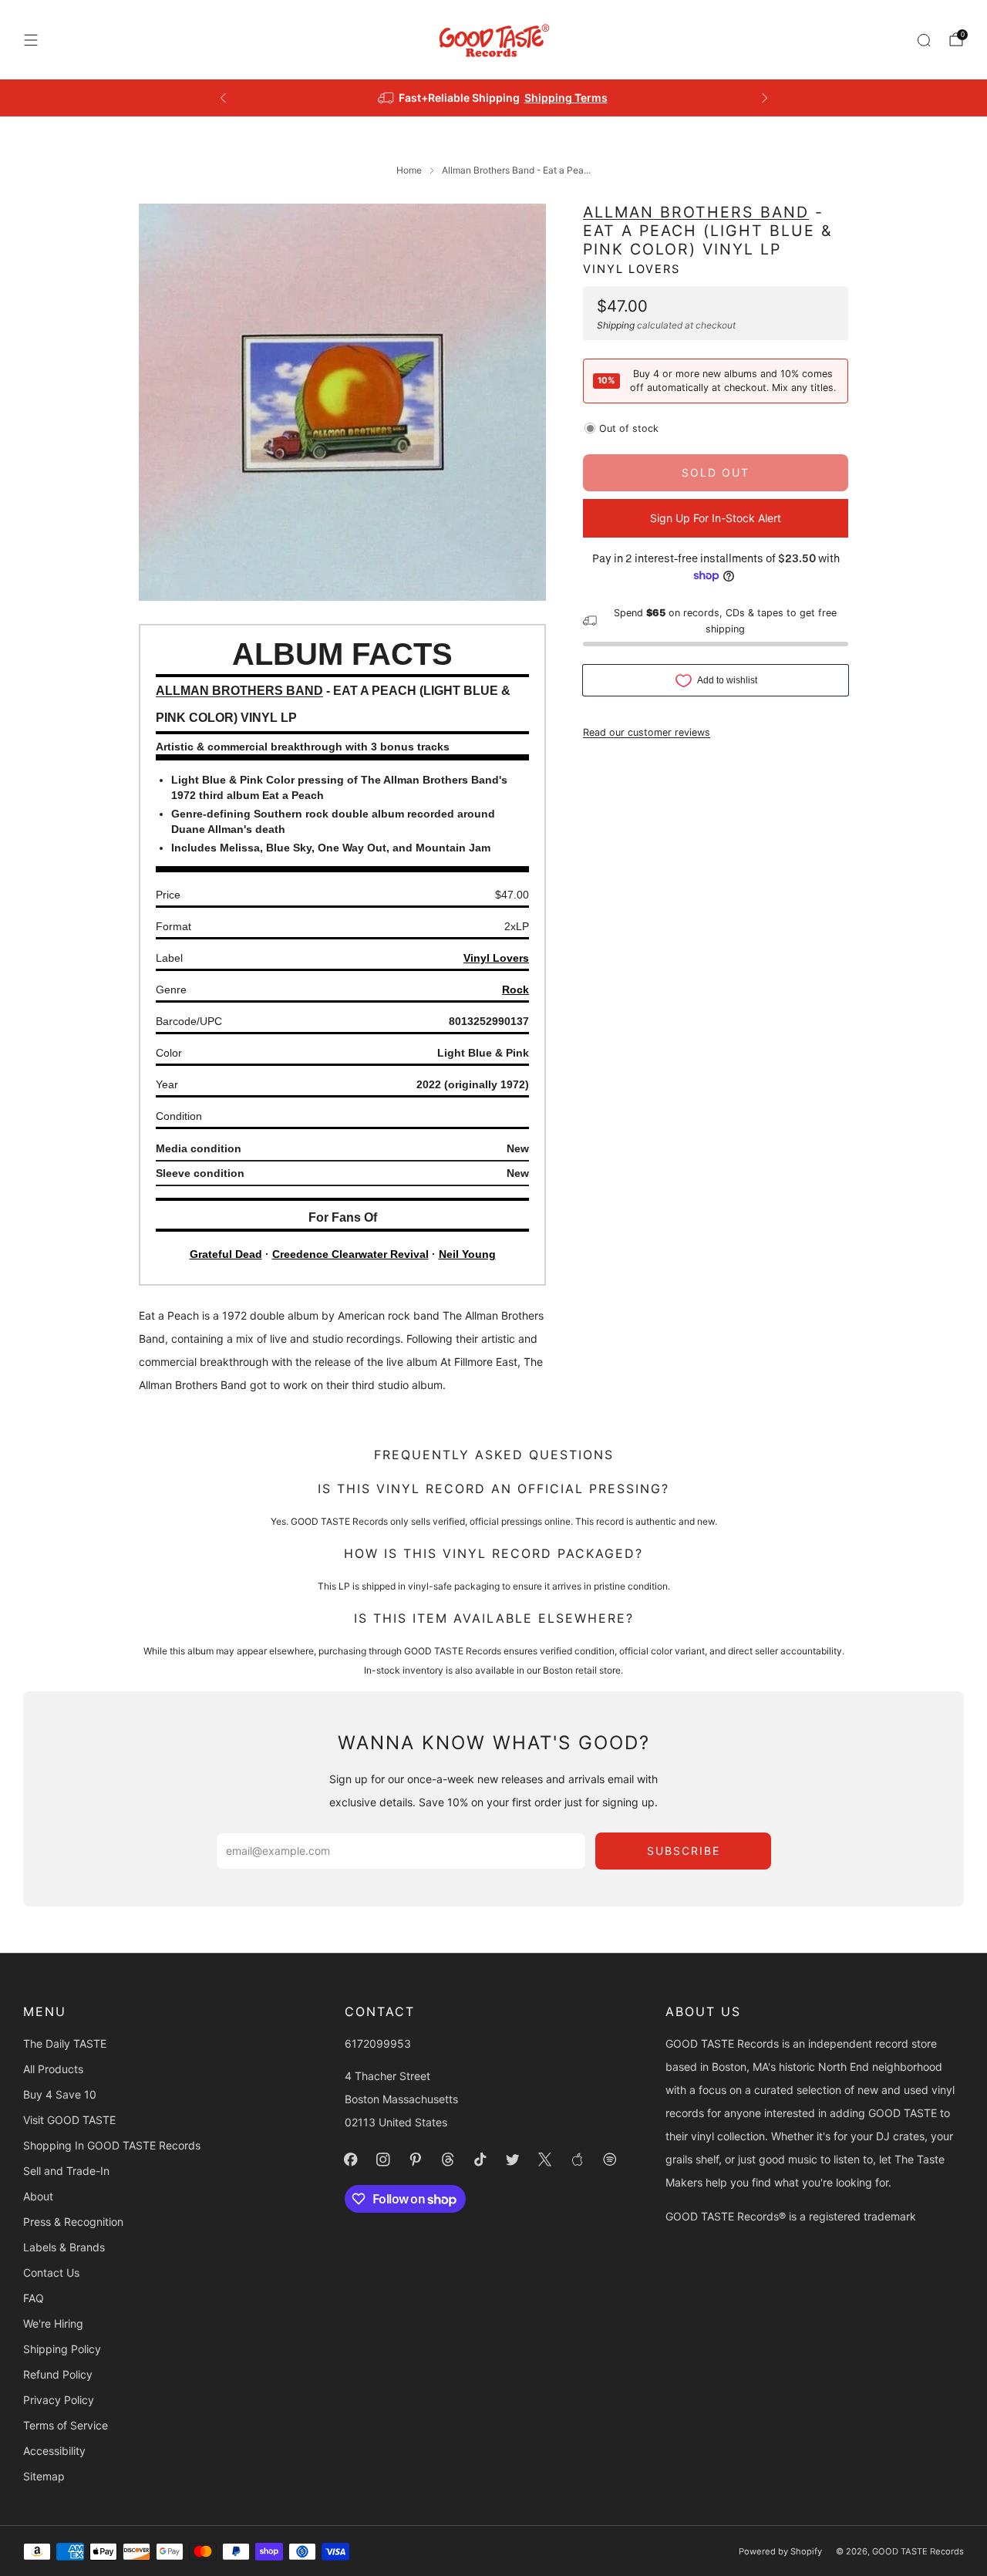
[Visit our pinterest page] (416, 2160)
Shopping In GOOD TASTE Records (112, 2145)
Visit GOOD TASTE (69, 2120)
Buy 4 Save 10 (60, 2094)
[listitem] (494, 98)
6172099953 (378, 2043)
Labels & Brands (64, 2247)
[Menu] (31, 40)
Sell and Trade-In (66, 2171)
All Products (53, 2069)
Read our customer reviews (647, 732)
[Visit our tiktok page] (480, 2160)
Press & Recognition (73, 2222)
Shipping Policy (62, 2349)
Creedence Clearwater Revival (350, 1254)
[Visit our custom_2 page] (610, 2160)
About (38, 2196)
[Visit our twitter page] (513, 2160)
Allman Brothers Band (696, 212)
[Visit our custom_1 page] (578, 2160)
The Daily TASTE (65, 2043)
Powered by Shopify (780, 2551)
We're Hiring (53, 2323)
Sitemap (44, 2476)
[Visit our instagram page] (383, 2160)
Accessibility (54, 2451)
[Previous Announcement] (223, 98)
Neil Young (467, 1254)
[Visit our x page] (545, 2160)
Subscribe (684, 1851)
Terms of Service (66, 2425)
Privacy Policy (59, 2400)
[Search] (924, 40)
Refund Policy (58, 2374)
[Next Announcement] (765, 98)
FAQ (34, 2298)
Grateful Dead (226, 1254)
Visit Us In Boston (550, 98)
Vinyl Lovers (632, 269)
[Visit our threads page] (448, 2160)
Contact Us (51, 2273)
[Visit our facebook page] (351, 2160)
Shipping (616, 324)
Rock (515, 990)
